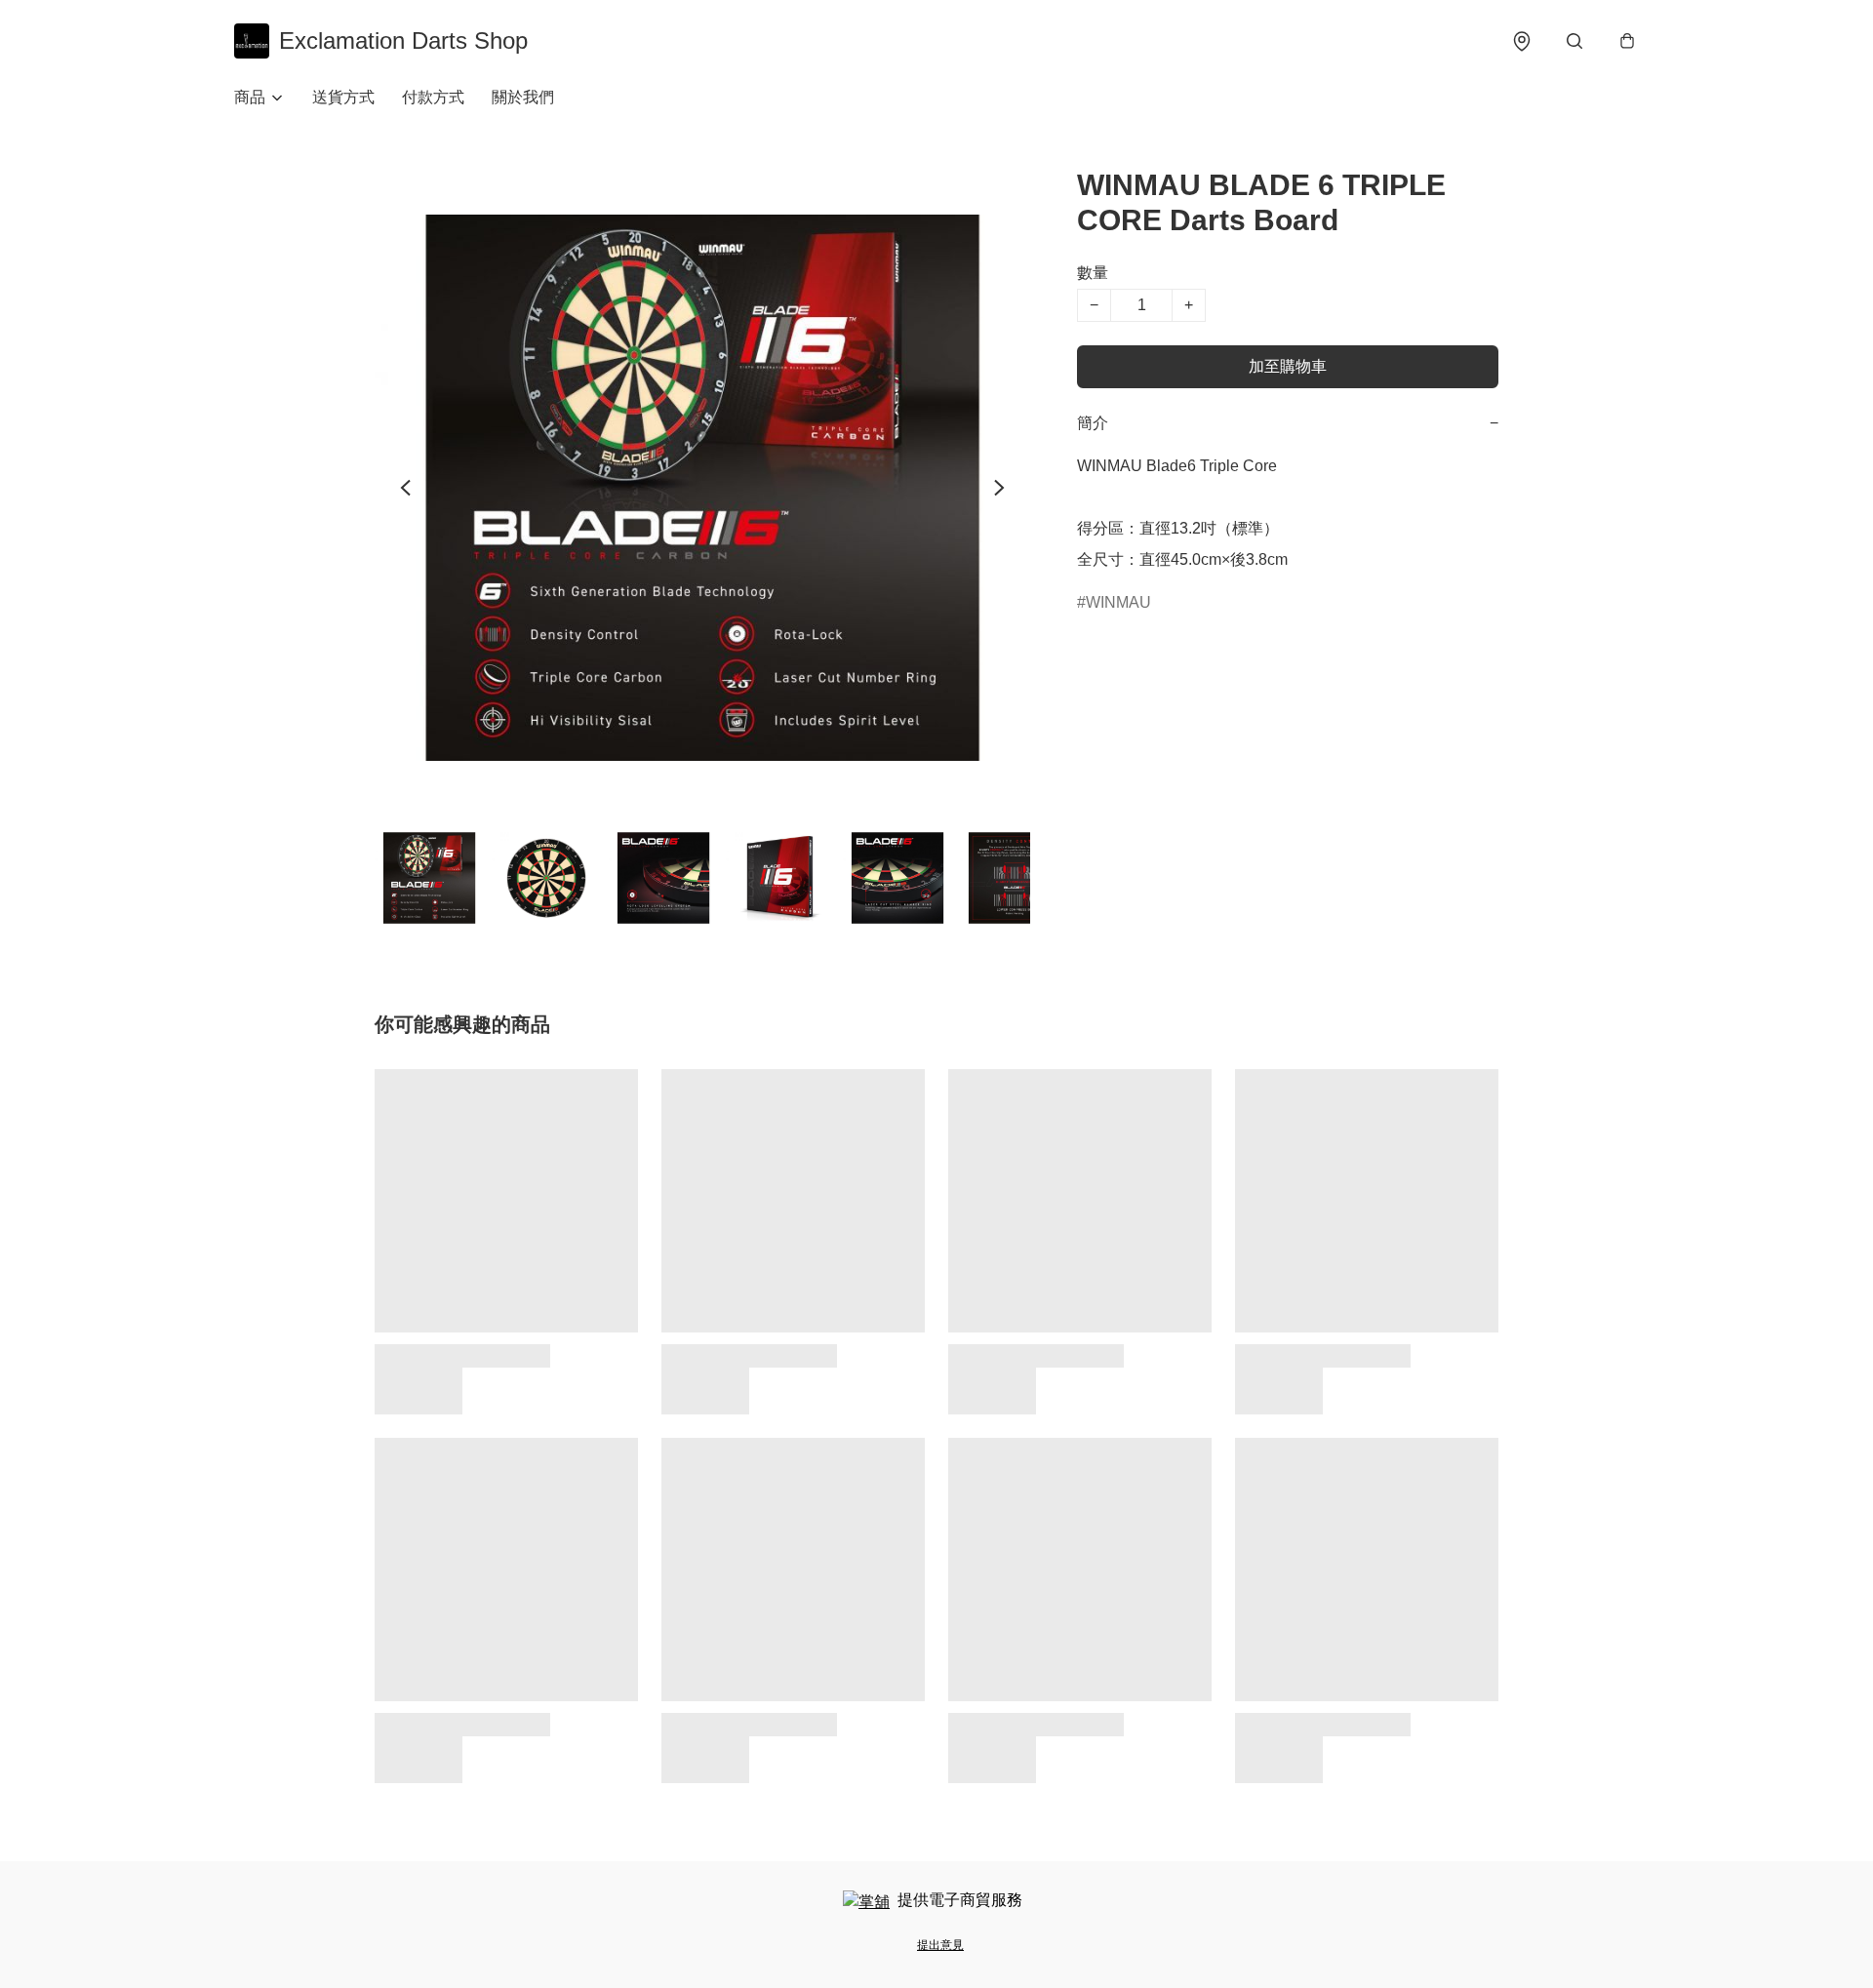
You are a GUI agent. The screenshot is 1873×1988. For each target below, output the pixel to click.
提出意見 (940, 1945)
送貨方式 (343, 97)
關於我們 (523, 97)
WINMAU (1118, 602)
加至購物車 (1288, 366)
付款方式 (433, 97)
